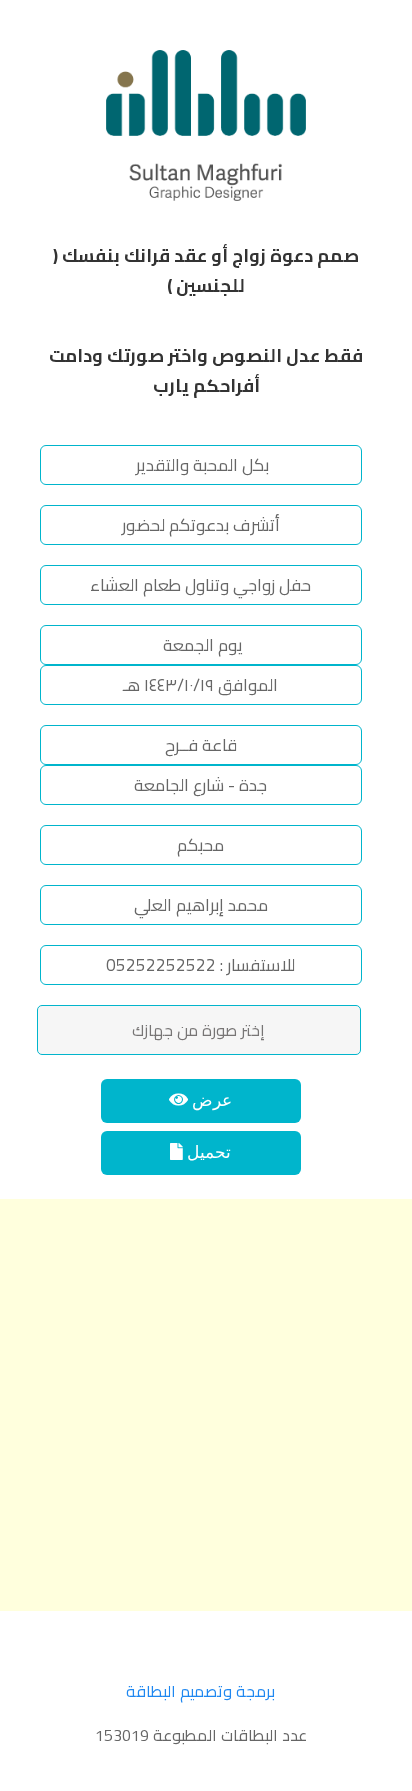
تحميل (207, 1152)
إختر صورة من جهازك (198, 1030)
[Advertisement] (206, 1405)
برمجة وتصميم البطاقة (200, 1691)
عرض (210, 1100)
